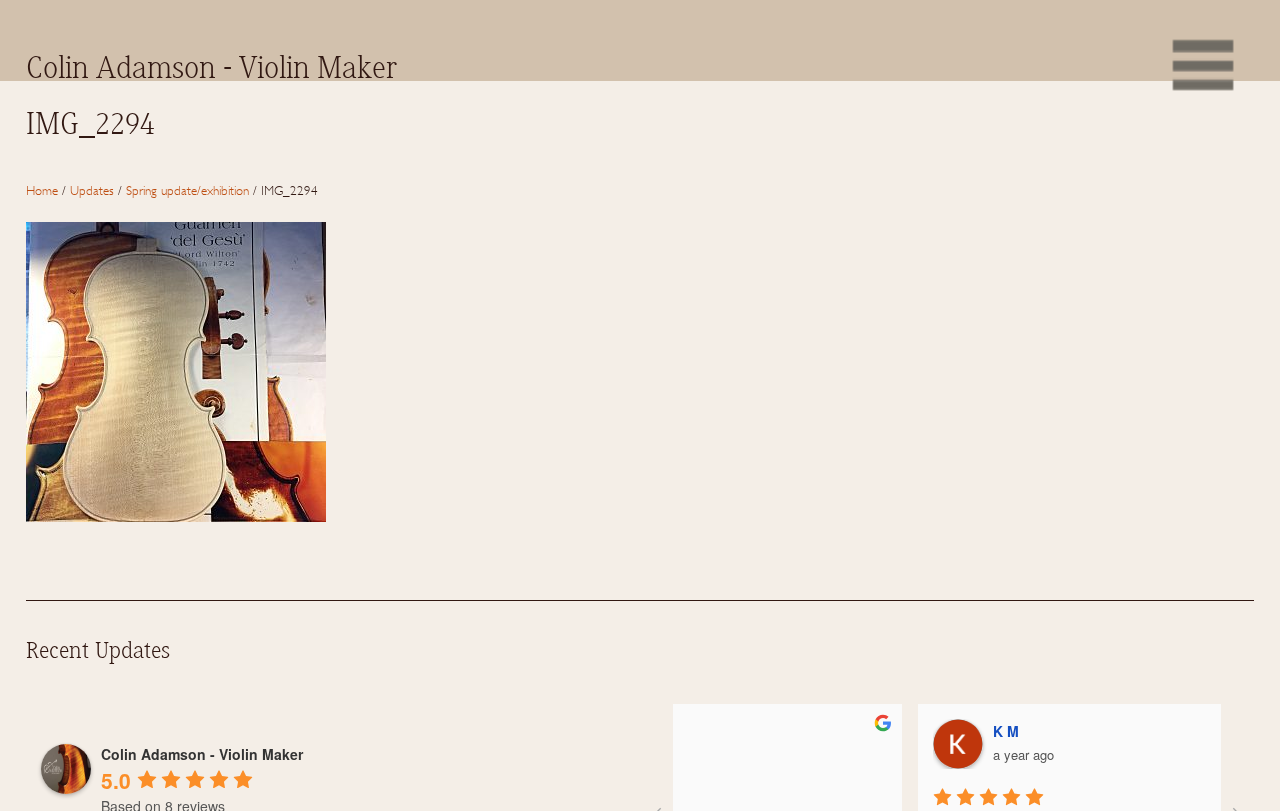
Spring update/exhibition (187, 190)
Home (42, 190)
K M (788, 731)
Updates (92, 190)
